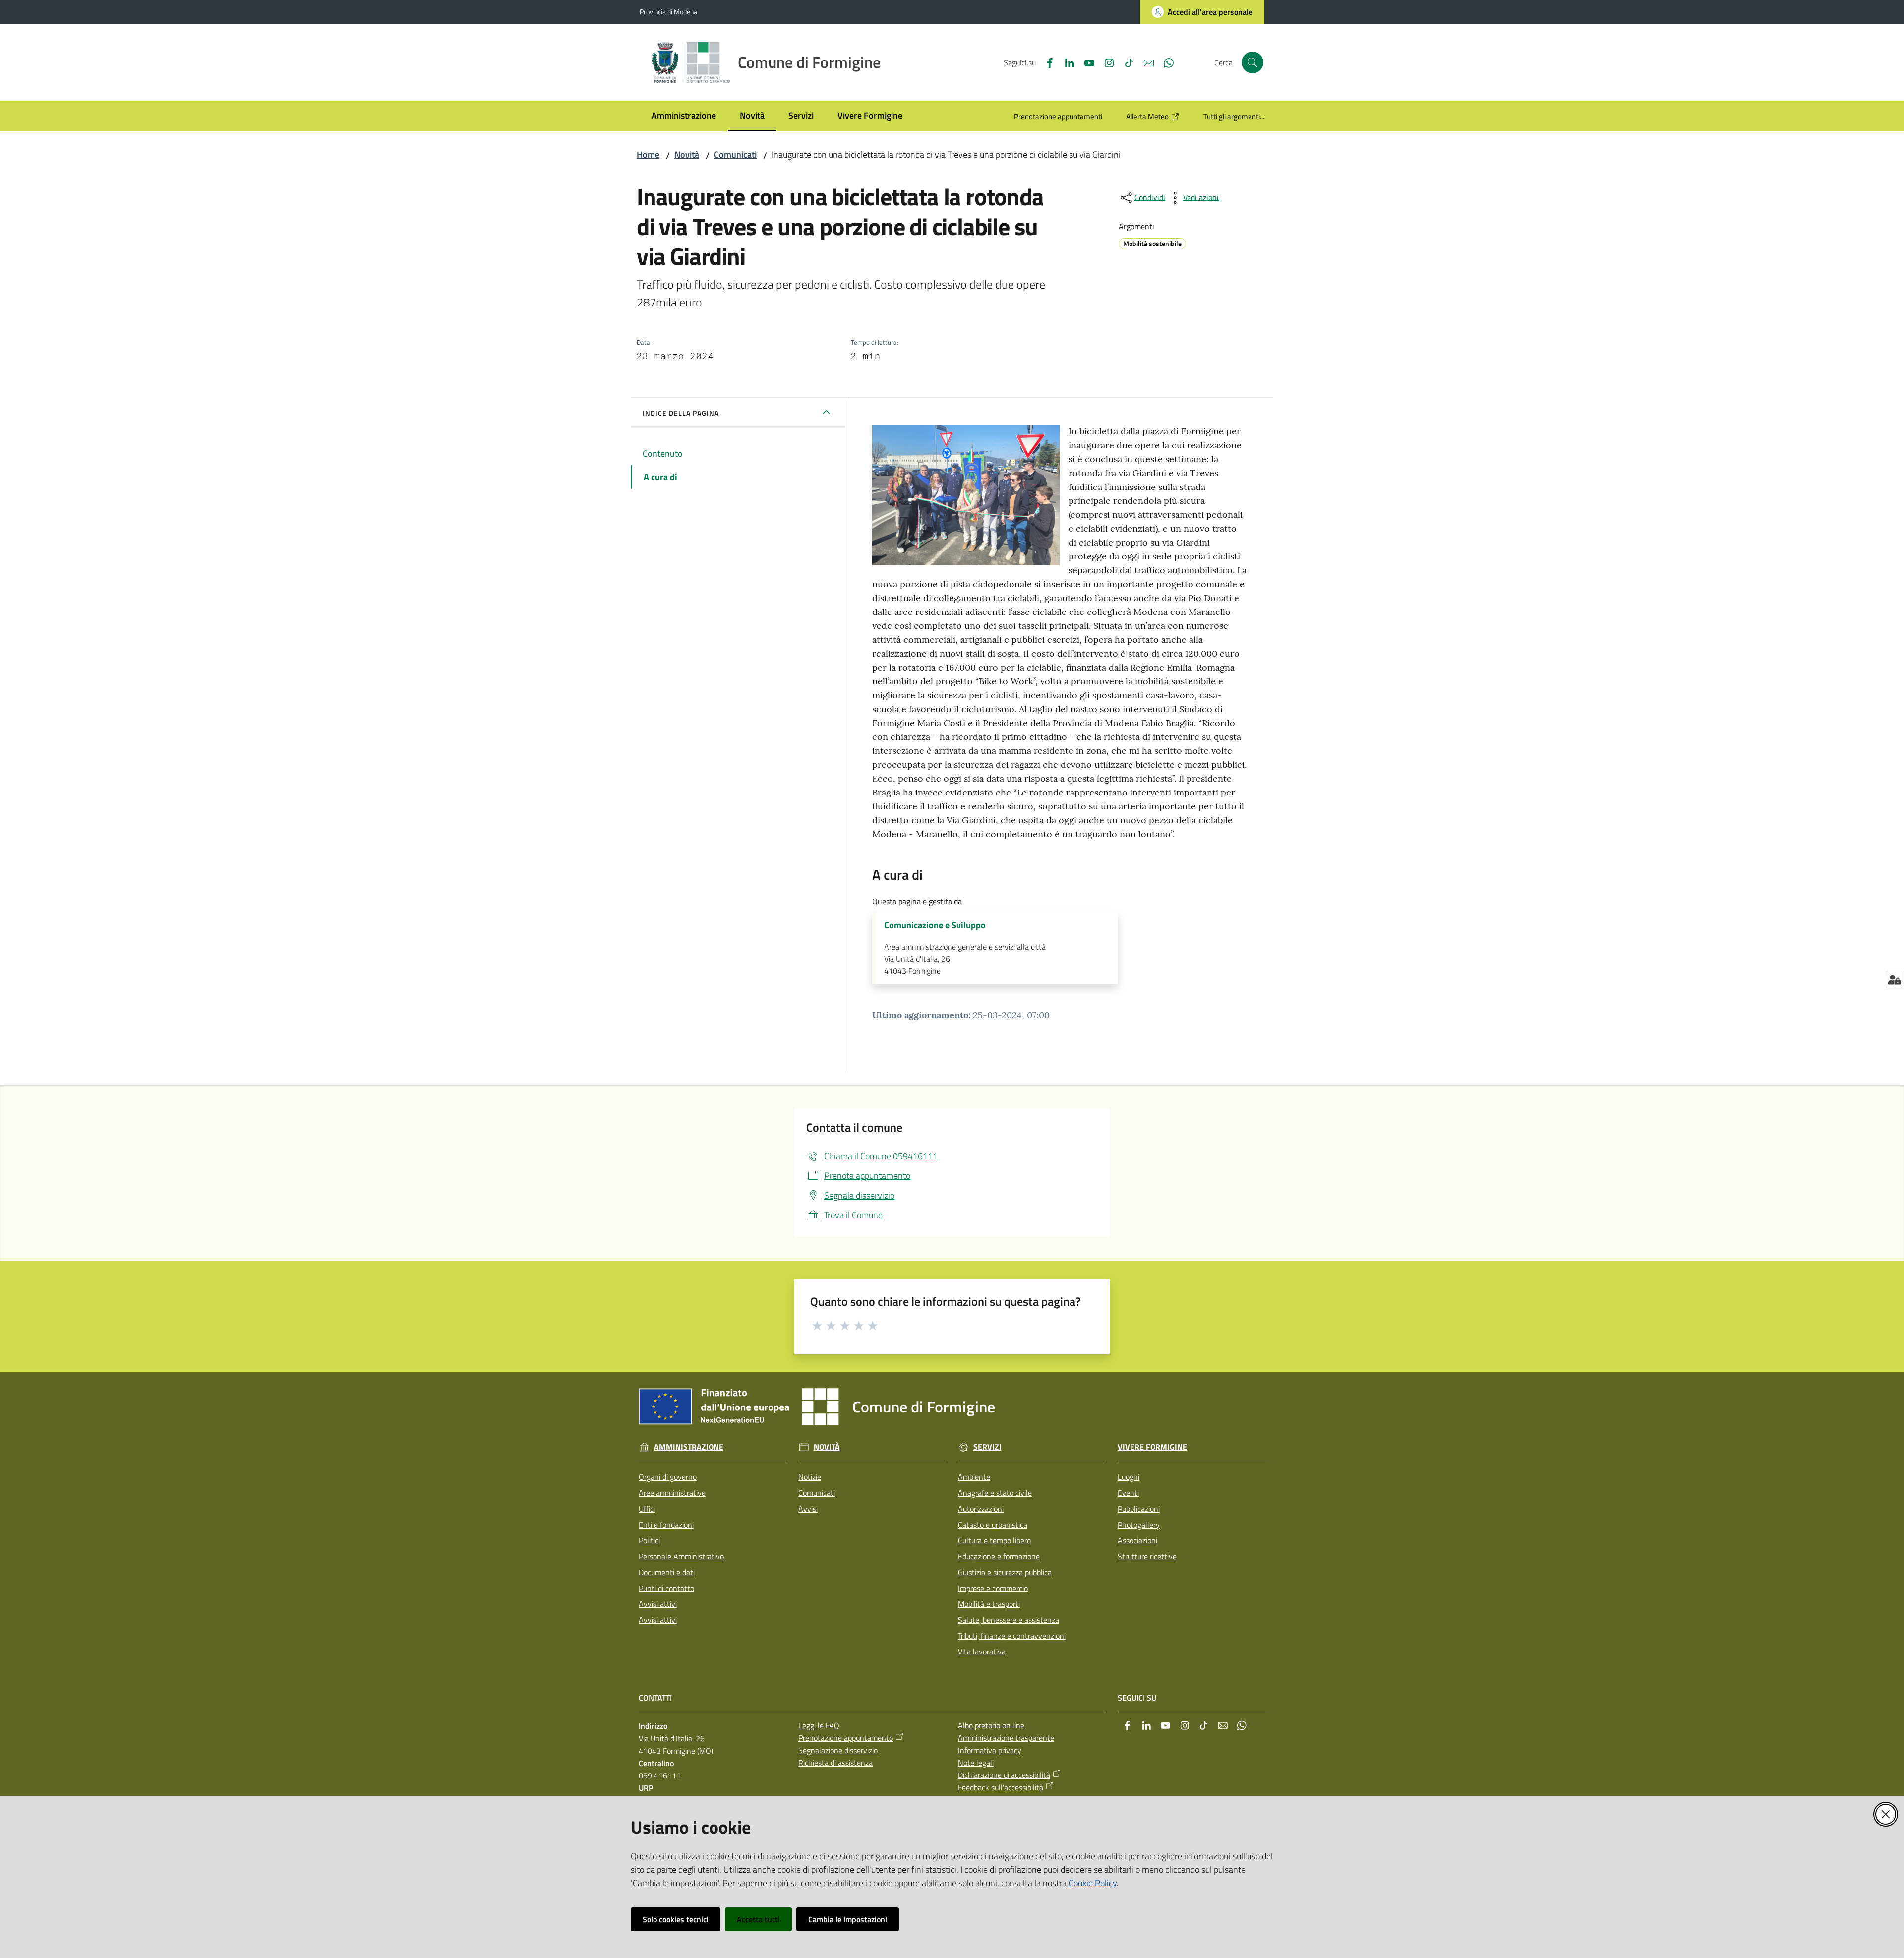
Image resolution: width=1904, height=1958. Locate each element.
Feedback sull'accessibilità (1001, 1787)
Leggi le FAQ (819, 1725)
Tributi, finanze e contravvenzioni (1012, 1636)
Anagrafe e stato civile (995, 1493)
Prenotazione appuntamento (846, 1738)
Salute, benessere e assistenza (1009, 1620)
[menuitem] (684, 116)
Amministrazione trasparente (1006, 1738)
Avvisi (808, 1509)
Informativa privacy (990, 1750)
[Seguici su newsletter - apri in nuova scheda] (1145, 62)
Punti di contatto (666, 1588)
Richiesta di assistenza (835, 1763)
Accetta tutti (758, 1919)
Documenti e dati (667, 1572)
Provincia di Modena (668, 12)
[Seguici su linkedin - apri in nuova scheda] (1066, 62)
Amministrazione (689, 1447)
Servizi (987, 1447)
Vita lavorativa (982, 1652)
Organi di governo (668, 1477)
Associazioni (1137, 1540)
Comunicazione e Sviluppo (935, 925)
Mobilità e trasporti (989, 1604)
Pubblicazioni (1139, 1509)
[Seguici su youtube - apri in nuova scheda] (1085, 62)
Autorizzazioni (981, 1509)
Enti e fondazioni (666, 1525)
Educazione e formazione (999, 1556)
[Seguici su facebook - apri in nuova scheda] (1046, 62)
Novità (687, 154)
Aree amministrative (672, 1493)
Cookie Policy (1093, 1883)
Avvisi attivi (658, 1604)
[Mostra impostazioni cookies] (1894, 979)
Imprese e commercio (993, 1588)
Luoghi (1129, 1477)
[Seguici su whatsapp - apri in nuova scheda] (1165, 62)
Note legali (976, 1763)
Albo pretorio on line (991, 1725)
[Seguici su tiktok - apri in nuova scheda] (1125, 62)
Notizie (810, 1477)
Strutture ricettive (1147, 1556)
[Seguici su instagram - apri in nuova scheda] (1105, 62)
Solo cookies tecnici (676, 1919)
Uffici (647, 1509)
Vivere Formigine (1152, 1447)
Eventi (1128, 1493)
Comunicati (735, 154)
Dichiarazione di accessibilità (1004, 1775)
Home (648, 154)
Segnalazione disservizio (838, 1750)
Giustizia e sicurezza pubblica (1005, 1572)
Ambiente (974, 1477)
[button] (1252, 62)
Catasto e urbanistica (993, 1525)
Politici (649, 1540)
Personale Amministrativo (681, 1556)
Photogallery (1139, 1525)
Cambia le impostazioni (848, 1919)
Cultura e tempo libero (994, 1540)
